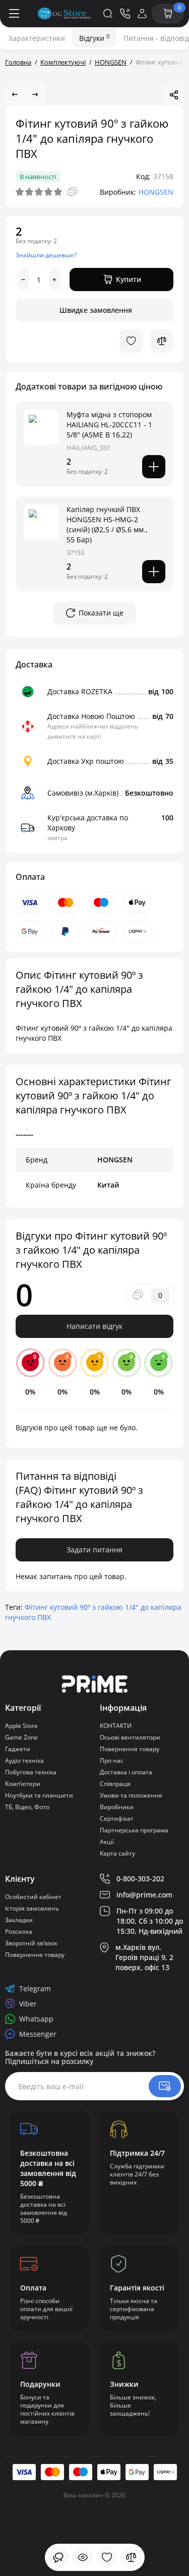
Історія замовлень (32, 1908)
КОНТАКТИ (116, 1726)
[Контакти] (125, 14)
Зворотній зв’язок (31, 1943)
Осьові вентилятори (130, 1737)
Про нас (112, 1760)
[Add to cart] (154, 467)
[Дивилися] (58, 2557)
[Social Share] (174, 95)
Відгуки (94, 38)
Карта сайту (117, 1853)
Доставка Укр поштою (86, 761)
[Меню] (14, 14)
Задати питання (94, 1550)
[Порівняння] (131, 2557)
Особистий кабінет (33, 1897)
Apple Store (21, 1726)
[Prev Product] (15, 95)
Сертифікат (117, 1818)
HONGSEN (156, 192)
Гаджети (18, 1749)
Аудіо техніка (24, 1760)
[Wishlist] (131, 341)
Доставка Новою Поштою (91, 716)
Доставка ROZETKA (80, 691)
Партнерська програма (134, 1830)
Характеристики (37, 38)
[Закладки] (107, 2557)
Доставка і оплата (126, 1772)
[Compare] (162, 341)
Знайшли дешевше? (46, 255)
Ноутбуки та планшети (39, 1795)
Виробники (117, 1807)
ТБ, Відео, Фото (27, 1807)
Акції (107, 1842)
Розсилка (19, 1931)
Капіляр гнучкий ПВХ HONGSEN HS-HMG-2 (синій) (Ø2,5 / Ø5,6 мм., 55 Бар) (107, 524)
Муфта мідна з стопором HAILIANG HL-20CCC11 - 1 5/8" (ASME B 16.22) (109, 425)
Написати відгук (94, 1326)
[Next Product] (35, 95)
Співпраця (115, 1784)
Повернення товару (130, 1749)
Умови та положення (131, 1795)
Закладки (19, 1920)
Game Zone (21, 1737)
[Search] (108, 14)
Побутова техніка (31, 1772)
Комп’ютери (23, 1784)
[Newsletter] (165, 2086)
